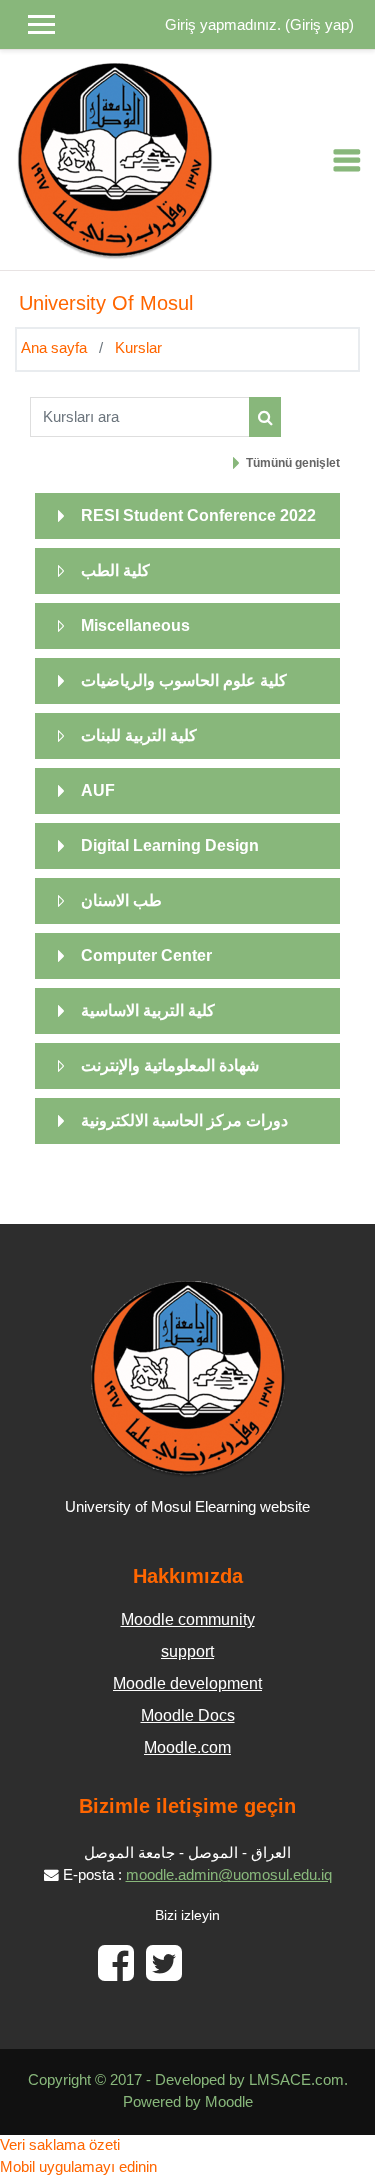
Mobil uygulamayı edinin (78, 2167)
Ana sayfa (54, 348)
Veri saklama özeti (60, 2145)
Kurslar (138, 348)
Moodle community (188, 1619)
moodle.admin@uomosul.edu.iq (229, 1875)
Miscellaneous (135, 625)
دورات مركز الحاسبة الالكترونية (184, 1120)
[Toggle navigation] (347, 160)
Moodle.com (187, 1747)
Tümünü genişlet (293, 463)
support (187, 1651)
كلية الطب (115, 570)
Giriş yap (319, 25)
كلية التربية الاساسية (148, 1010)
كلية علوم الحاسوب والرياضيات (184, 680)
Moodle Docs (188, 1715)
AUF (98, 790)
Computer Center (146, 955)
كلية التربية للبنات (139, 735)
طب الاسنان (121, 900)
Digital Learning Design (170, 845)
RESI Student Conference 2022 (198, 515)
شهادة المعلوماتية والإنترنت (170, 1065)
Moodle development (187, 1683)
